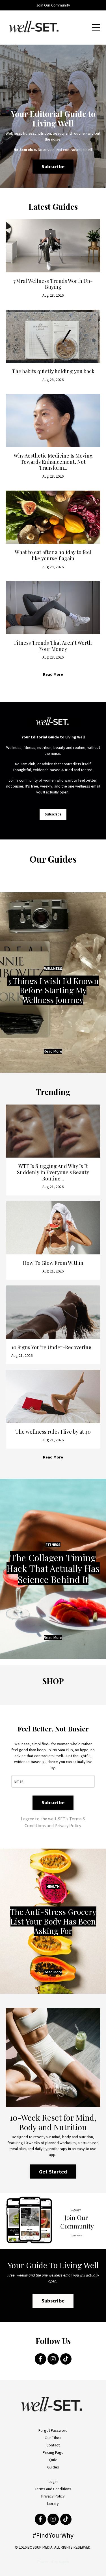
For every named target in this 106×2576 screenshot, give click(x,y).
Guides (53, 2467)
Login (53, 2481)
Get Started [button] (53, 2172)
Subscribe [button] (53, 166)
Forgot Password (53, 2430)
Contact (53, 2445)
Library (53, 2503)
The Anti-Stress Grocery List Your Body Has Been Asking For (53, 1921)
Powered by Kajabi (53, 2562)
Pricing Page (53, 2452)
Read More (53, 674)
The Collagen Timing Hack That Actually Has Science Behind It (53, 1568)
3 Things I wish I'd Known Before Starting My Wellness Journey (53, 990)
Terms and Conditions (53, 2489)
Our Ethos (53, 2438)
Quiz (53, 2460)
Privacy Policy (53, 2496)
